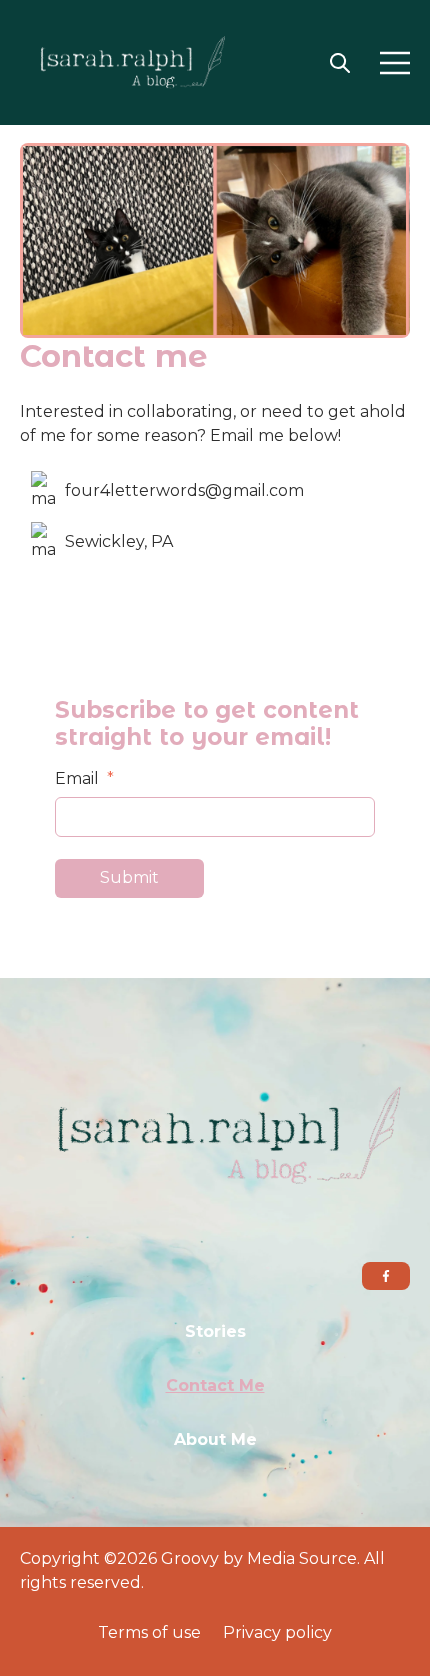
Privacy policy (277, 1632)
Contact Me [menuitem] (215, 1385)
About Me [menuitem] (215, 1439)
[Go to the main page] (125, 62)
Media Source (302, 1558)
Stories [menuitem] (215, 1331)
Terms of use (149, 1632)
